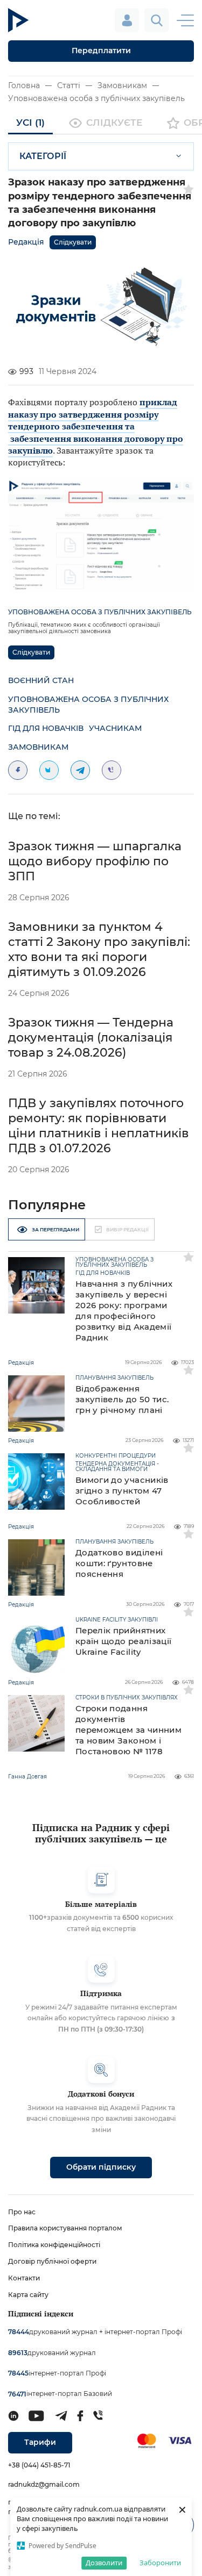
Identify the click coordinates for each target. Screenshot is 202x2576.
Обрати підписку (101, 2167)
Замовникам (122, 85)
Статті (69, 85)
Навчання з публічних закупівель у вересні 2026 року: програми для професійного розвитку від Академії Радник (124, 1311)
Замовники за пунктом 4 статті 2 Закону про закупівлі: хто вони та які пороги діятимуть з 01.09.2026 (99, 949)
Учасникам (115, 728)
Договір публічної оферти (52, 2261)
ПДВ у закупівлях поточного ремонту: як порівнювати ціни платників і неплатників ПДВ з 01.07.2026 (99, 1126)
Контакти (24, 2278)
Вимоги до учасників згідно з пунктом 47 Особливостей (122, 1491)
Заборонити (160, 2563)
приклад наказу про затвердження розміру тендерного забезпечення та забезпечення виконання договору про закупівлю (96, 426)
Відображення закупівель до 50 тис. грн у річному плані (122, 1399)
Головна (24, 85)
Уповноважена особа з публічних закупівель (96, 98)
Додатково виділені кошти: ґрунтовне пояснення (119, 1563)
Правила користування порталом (65, 2228)
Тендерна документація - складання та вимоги (117, 1467)
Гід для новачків (46, 728)
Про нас (22, 2212)
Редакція (26, 242)
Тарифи (40, 2442)
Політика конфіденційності (54, 2245)
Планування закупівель (114, 1378)
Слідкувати (73, 242)
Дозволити (104, 2563)
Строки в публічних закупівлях (127, 1698)
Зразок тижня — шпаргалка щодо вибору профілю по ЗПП (95, 861)
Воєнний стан (41, 680)
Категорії (43, 156)
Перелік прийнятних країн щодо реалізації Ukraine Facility (123, 1641)
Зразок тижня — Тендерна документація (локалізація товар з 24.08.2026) (91, 1038)
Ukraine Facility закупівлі (117, 1620)
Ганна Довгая (27, 1777)
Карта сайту (28, 2295)
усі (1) (30, 123)
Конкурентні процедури (116, 1456)
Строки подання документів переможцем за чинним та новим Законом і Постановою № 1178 (128, 1730)
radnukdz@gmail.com (44, 2484)
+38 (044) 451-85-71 (39, 2465)
